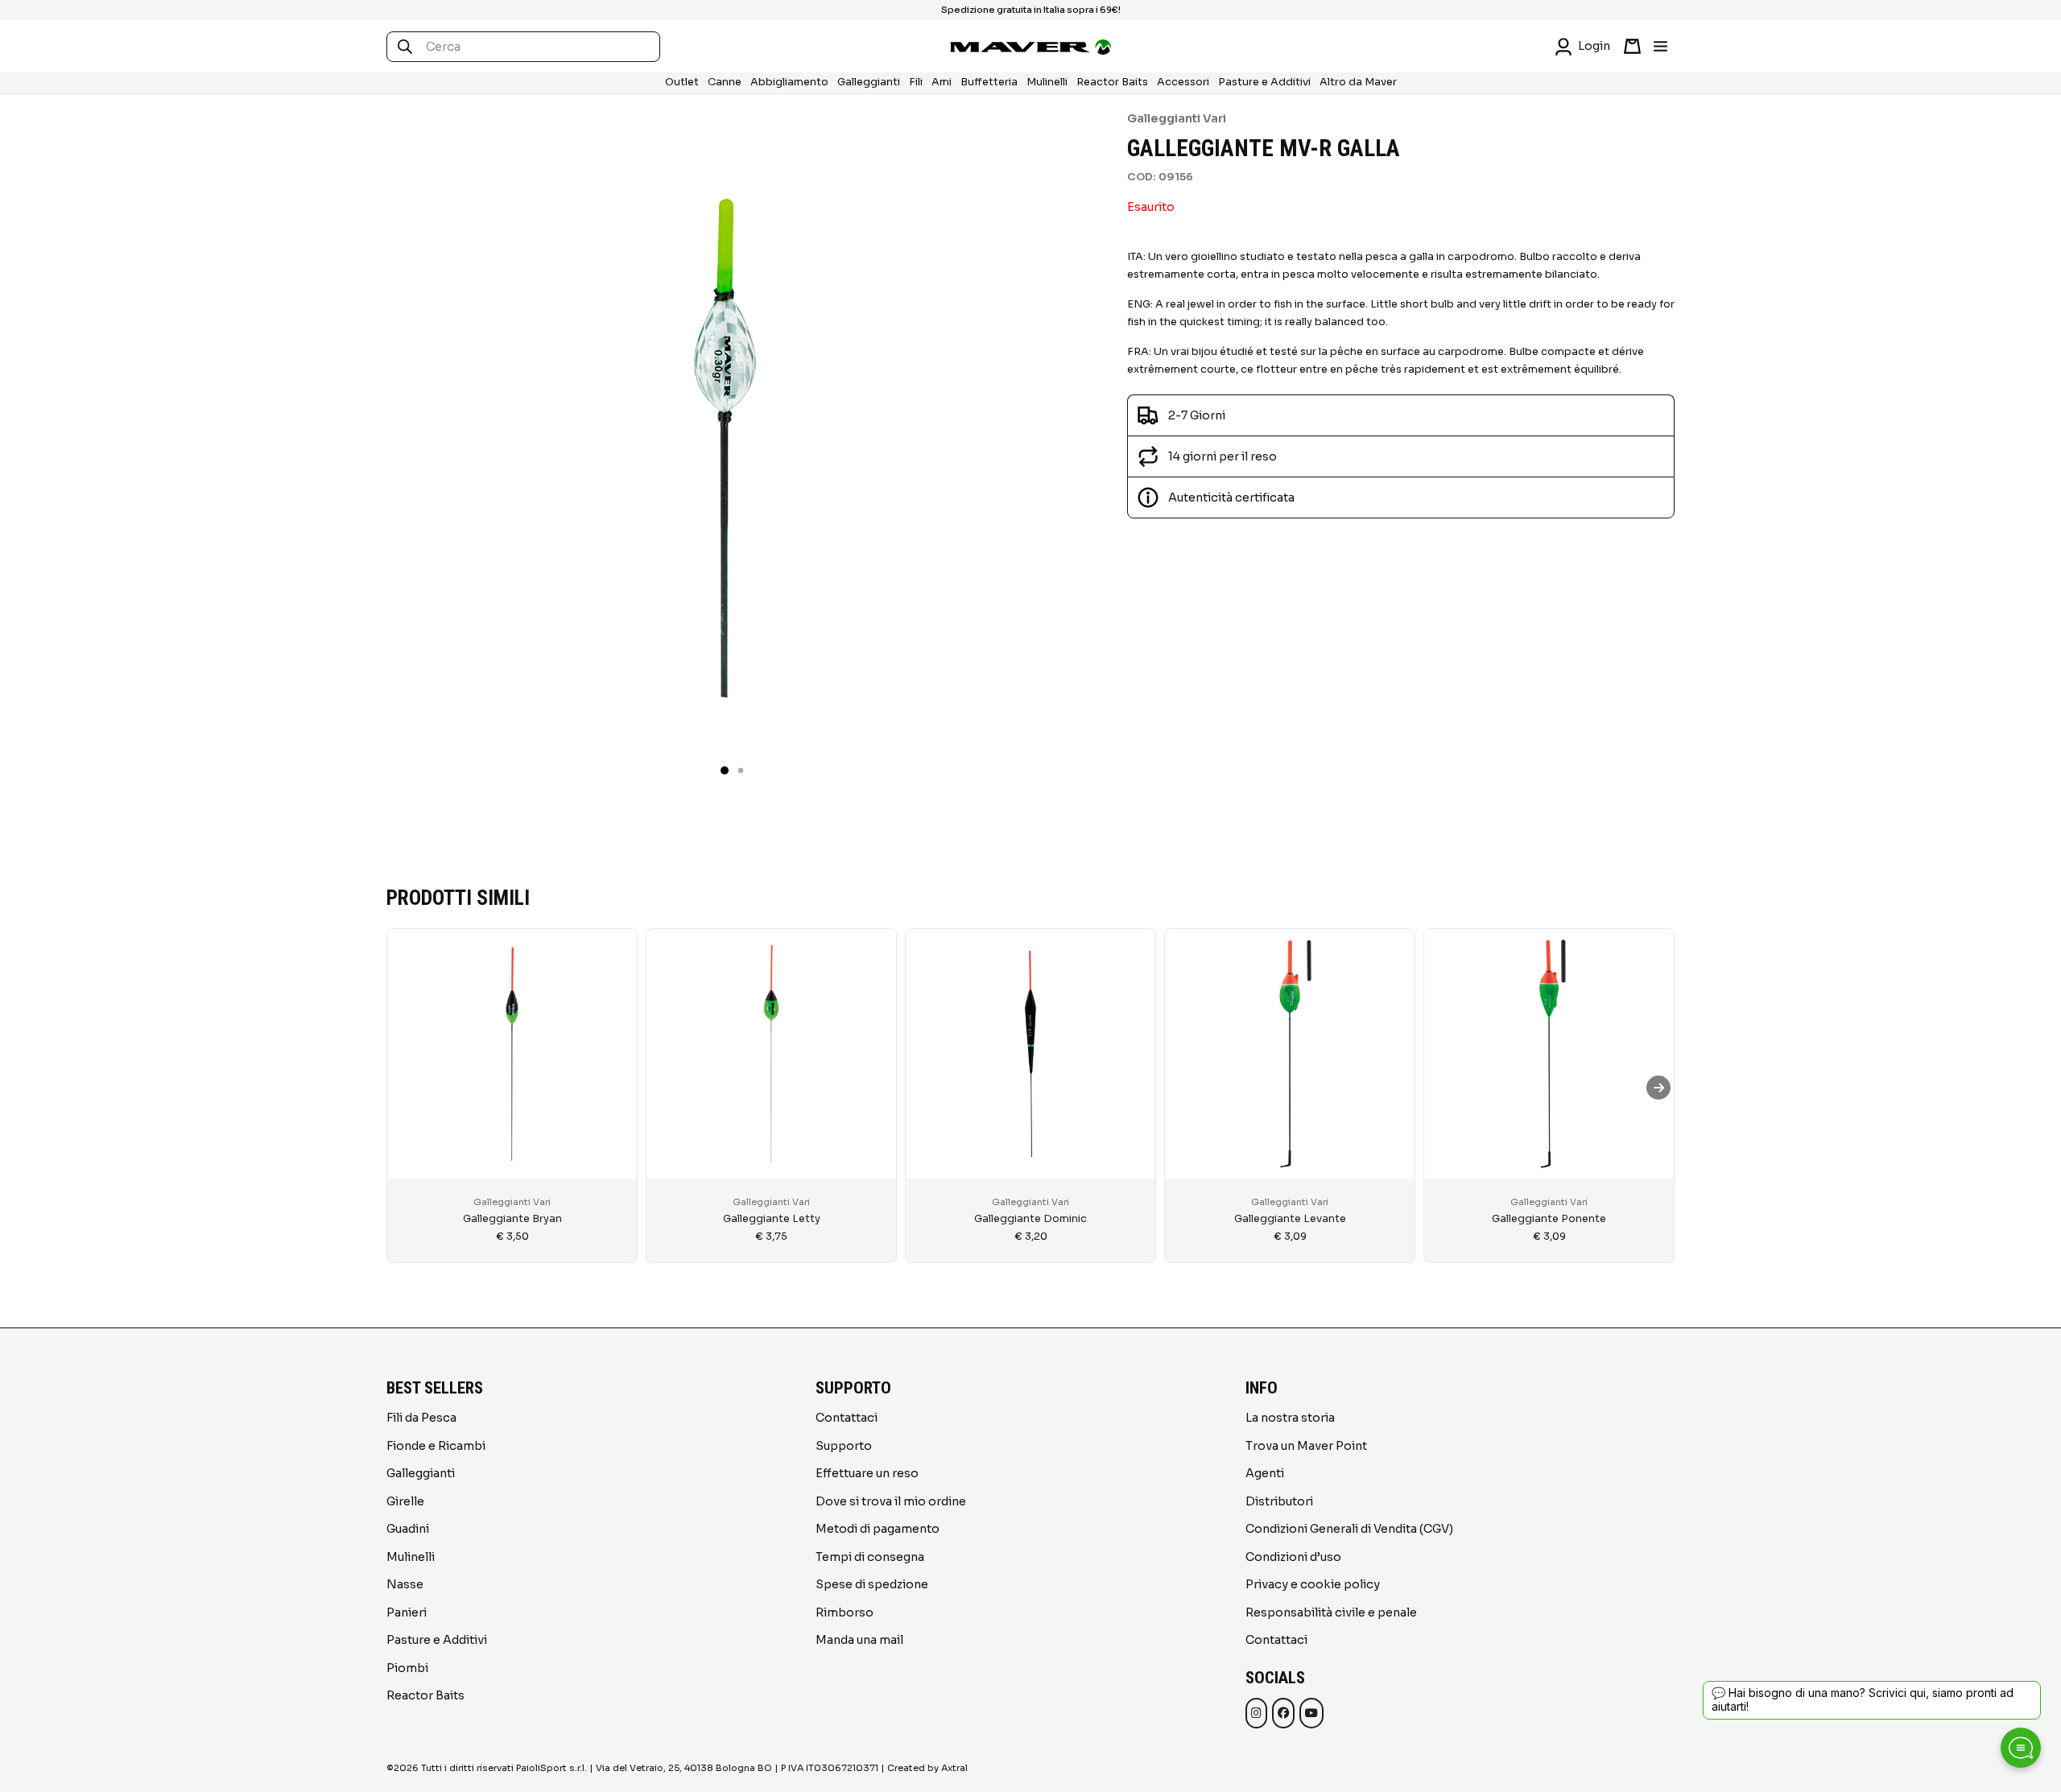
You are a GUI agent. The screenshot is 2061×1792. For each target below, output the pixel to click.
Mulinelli (1047, 82)
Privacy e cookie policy (1313, 1584)
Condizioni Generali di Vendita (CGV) (1349, 1529)
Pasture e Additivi (1264, 82)
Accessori (1183, 82)
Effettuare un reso (867, 1473)
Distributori (1279, 1501)
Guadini (408, 1529)
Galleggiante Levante (1290, 1219)
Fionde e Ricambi (436, 1446)
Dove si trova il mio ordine (891, 1501)
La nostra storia (1290, 1418)
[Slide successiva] (1658, 1088)
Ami (942, 82)
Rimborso (845, 1612)
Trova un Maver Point (1306, 1446)
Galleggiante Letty (772, 1219)
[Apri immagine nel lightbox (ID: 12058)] (725, 448)
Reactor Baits (1112, 82)
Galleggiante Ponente (1549, 1219)
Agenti (1265, 1473)
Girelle (405, 1501)
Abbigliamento (789, 82)
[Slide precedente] (403, 1088)
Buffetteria (989, 82)
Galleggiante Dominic (1030, 1219)
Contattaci (847, 1418)
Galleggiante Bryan (512, 1219)
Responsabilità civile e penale (1331, 1612)
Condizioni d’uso (1293, 1557)
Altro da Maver (1358, 82)
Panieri (407, 1612)
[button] (725, 770)
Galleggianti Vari (1177, 118)
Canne (725, 82)
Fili (916, 82)
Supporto (844, 1446)
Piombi (407, 1668)
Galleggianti (869, 82)
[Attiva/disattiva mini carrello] (1632, 46)
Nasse (405, 1584)
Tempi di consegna (870, 1557)
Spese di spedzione (872, 1584)
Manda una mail (859, 1640)
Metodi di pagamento (878, 1529)
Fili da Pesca (421, 1418)
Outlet (682, 82)
